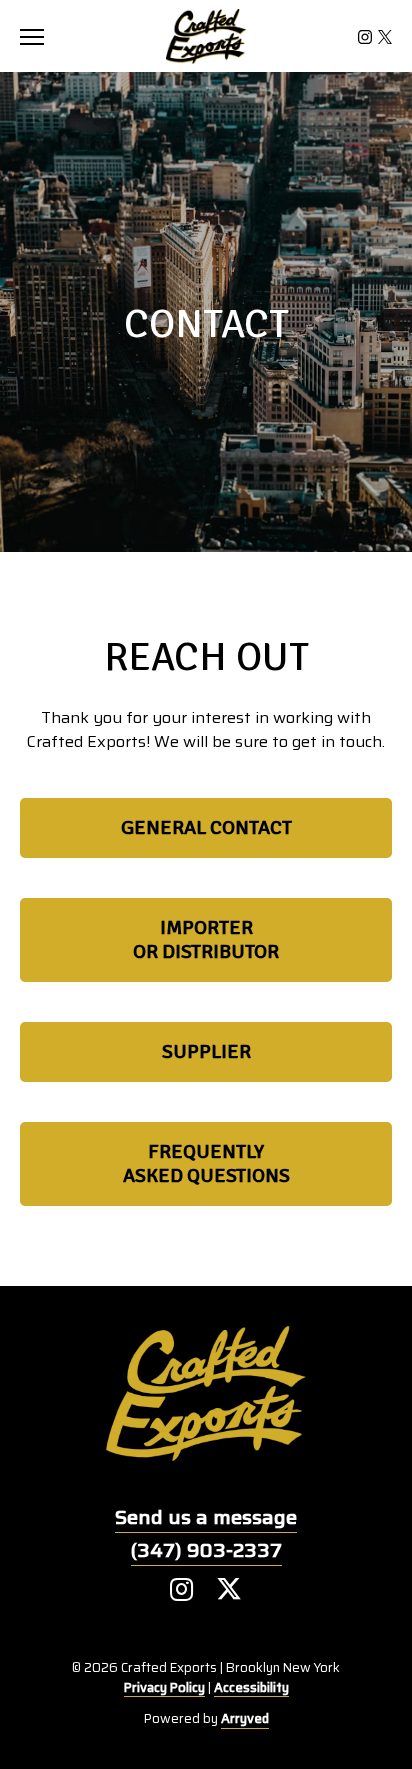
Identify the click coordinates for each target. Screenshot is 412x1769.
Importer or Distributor (206, 939)
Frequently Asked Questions (206, 1163)
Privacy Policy (164, 1688)
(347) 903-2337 (206, 1550)
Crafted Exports (206, 36)
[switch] (40, 36)
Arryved (245, 1719)
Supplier (206, 1051)
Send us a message (206, 1517)
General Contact (206, 827)
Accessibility (251, 1688)
